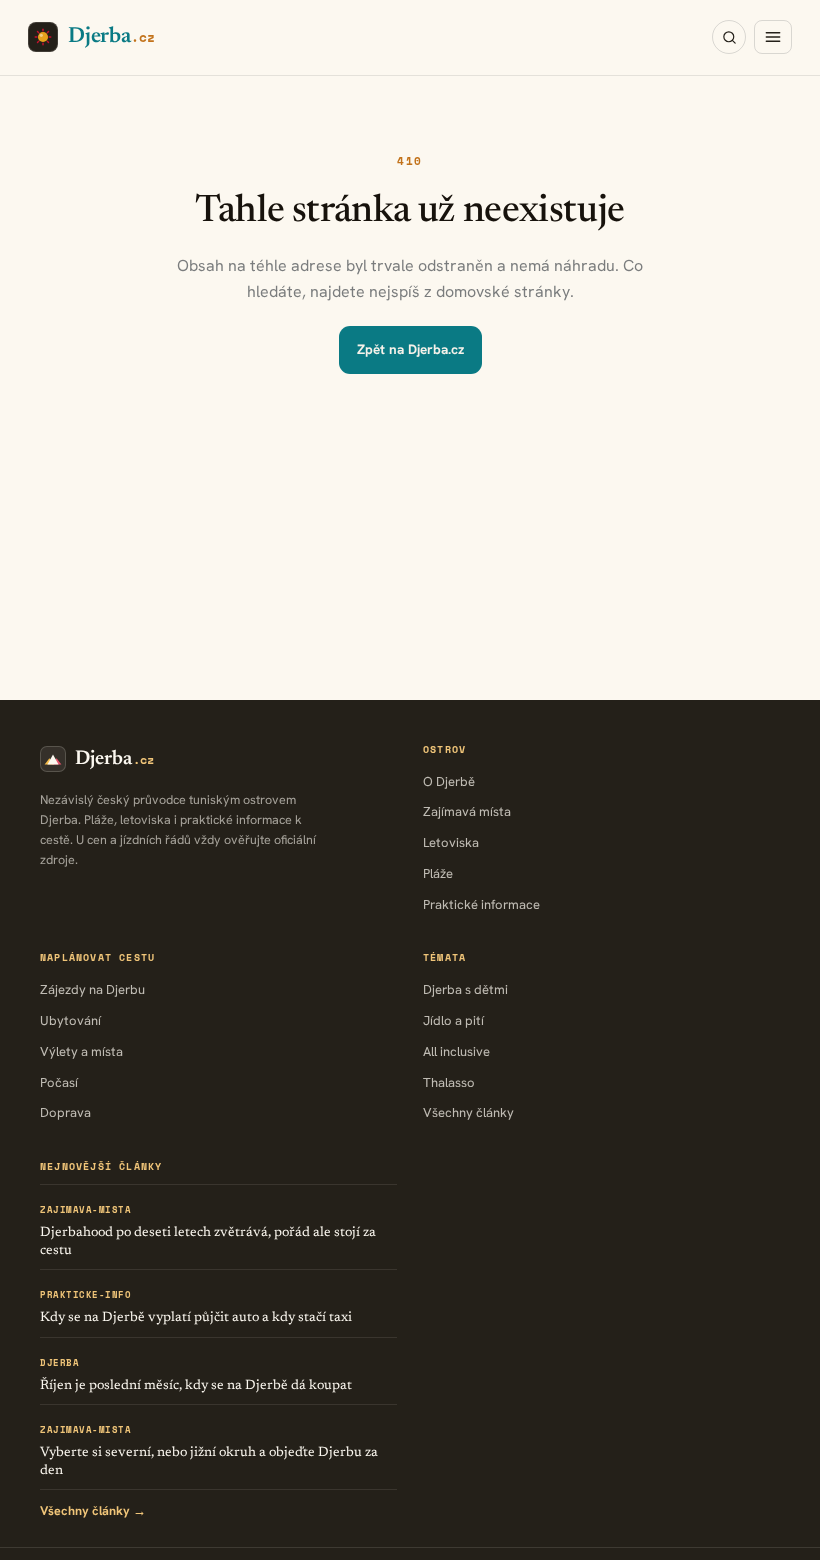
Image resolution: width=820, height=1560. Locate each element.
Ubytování (70, 1020)
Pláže (438, 873)
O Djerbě (449, 781)
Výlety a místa (81, 1051)
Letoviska (451, 842)
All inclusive (456, 1051)
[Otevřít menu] (773, 37)
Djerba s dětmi (465, 989)
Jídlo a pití (453, 1020)
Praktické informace (481, 904)
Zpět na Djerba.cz (410, 349)
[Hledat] (729, 37)
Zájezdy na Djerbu (92, 989)
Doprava (65, 1112)
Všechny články (468, 1112)
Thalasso (449, 1082)
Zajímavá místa (467, 811)
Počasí (59, 1082)
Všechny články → (93, 1510)
